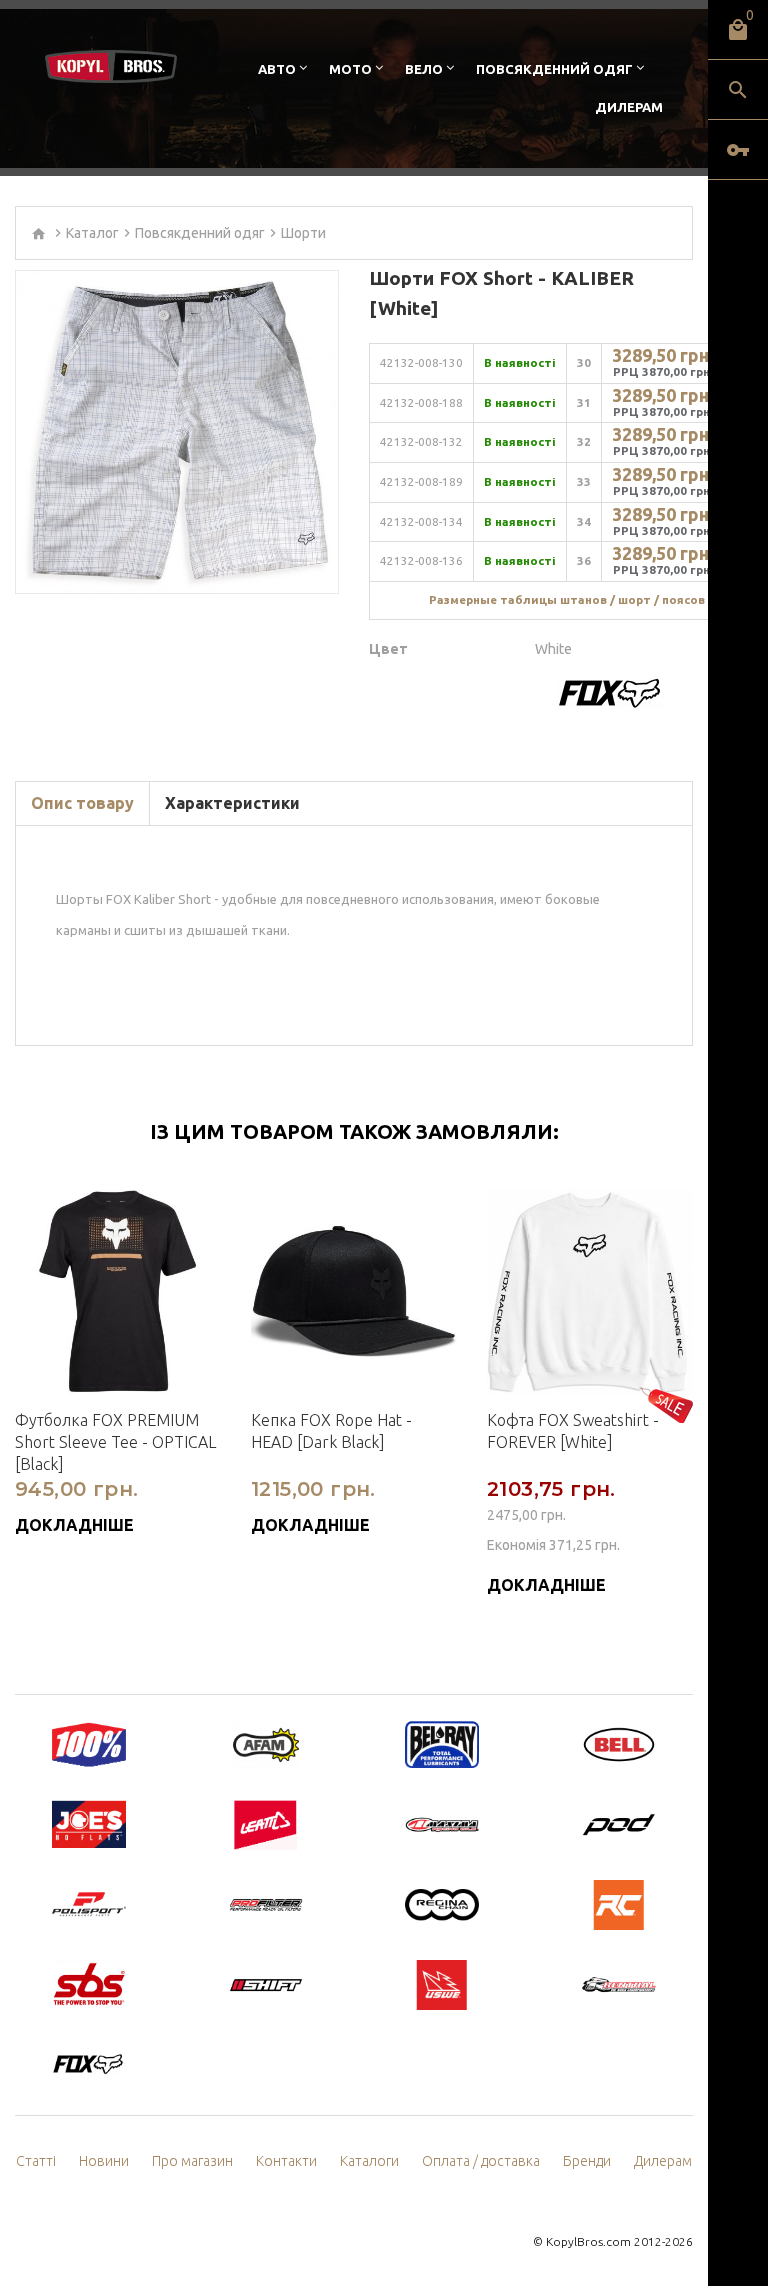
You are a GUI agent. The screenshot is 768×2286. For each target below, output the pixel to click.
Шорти (303, 233)
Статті (36, 2161)
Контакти (286, 2161)
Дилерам (629, 107)
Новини (104, 2161)
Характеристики (232, 803)
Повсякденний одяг (554, 69)
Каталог (92, 233)
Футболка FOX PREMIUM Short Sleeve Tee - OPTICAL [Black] (115, 1442)
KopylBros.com (588, 2241)
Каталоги (369, 2161)
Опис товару (82, 803)
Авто (277, 69)
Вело (424, 69)
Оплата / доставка (481, 2161)
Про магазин (192, 2161)
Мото (350, 69)
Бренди (587, 2161)
